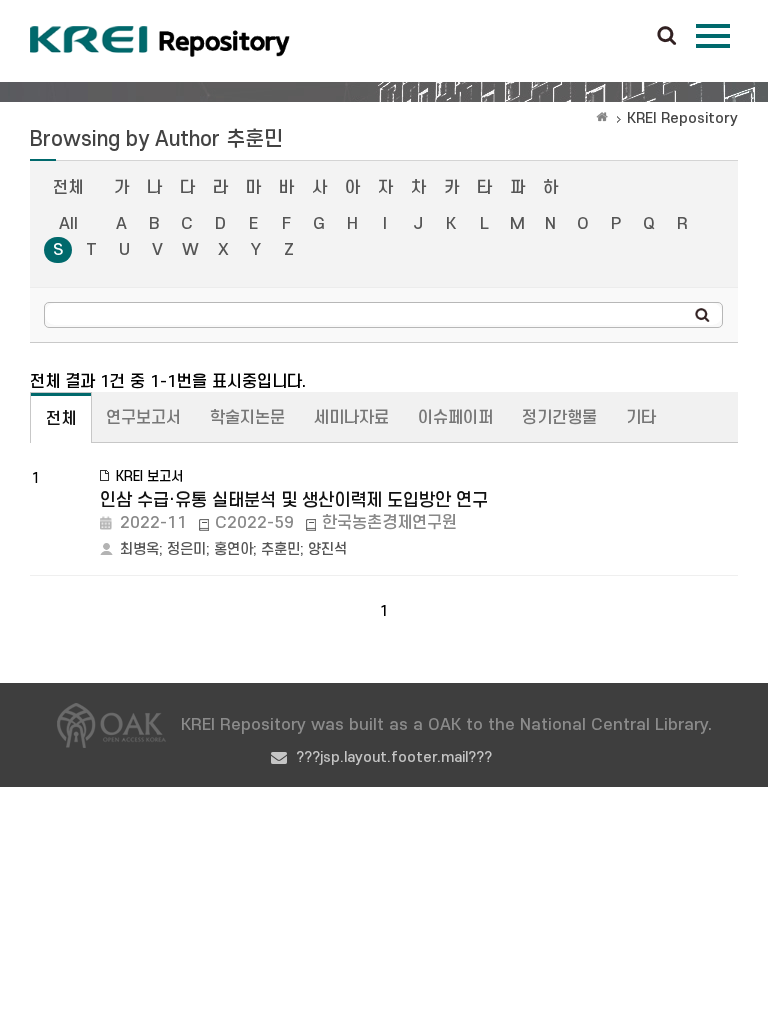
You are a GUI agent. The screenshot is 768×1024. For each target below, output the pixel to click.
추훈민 (280, 549)
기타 (641, 418)
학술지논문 (247, 418)
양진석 (327, 549)
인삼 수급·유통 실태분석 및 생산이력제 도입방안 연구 (294, 500)
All (68, 224)
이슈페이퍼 (455, 418)
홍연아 (233, 549)
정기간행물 (559, 418)
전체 (68, 188)
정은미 (186, 549)
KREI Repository (682, 118)
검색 (667, 37)
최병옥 (139, 549)
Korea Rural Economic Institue (160, 41)
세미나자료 (351, 418)
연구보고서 (143, 418)
